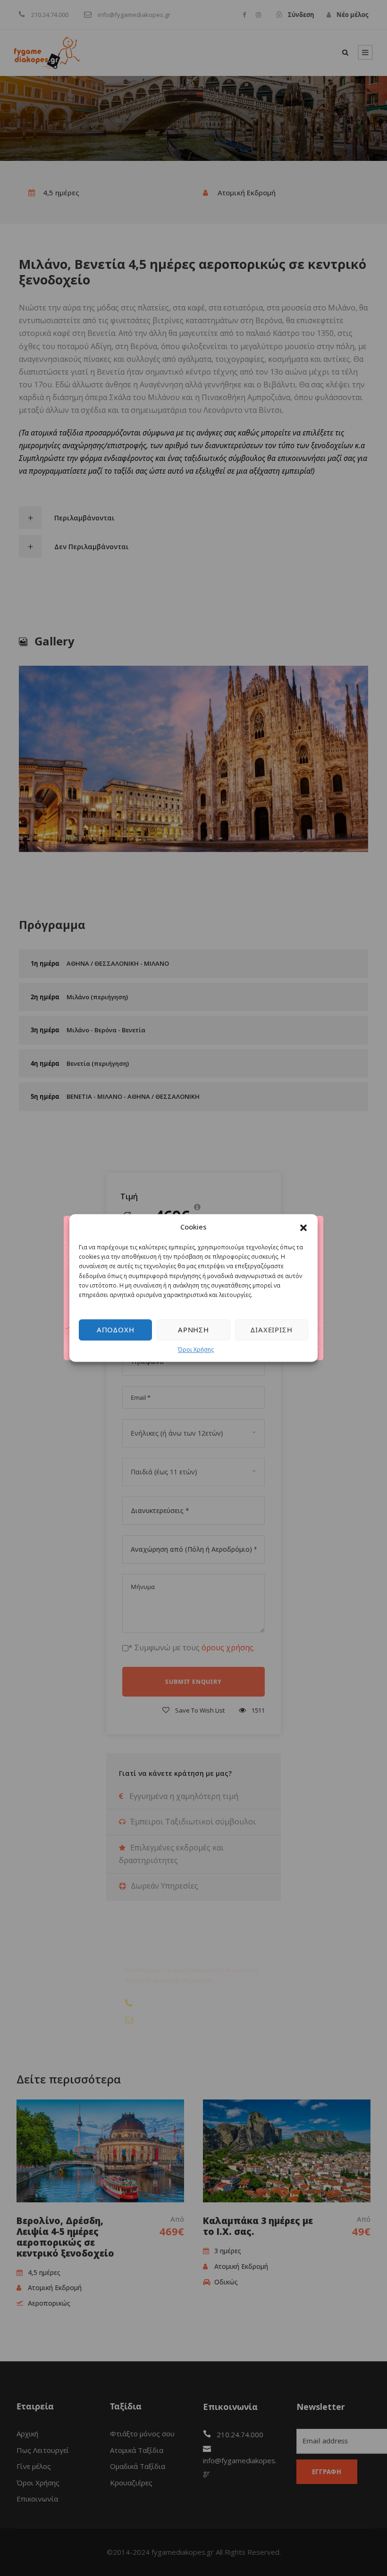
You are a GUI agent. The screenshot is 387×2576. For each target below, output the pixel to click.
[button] (303, 1227)
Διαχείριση (271, 1330)
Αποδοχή (116, 1330)
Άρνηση (193, 1330)
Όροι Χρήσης (196, 1350)
